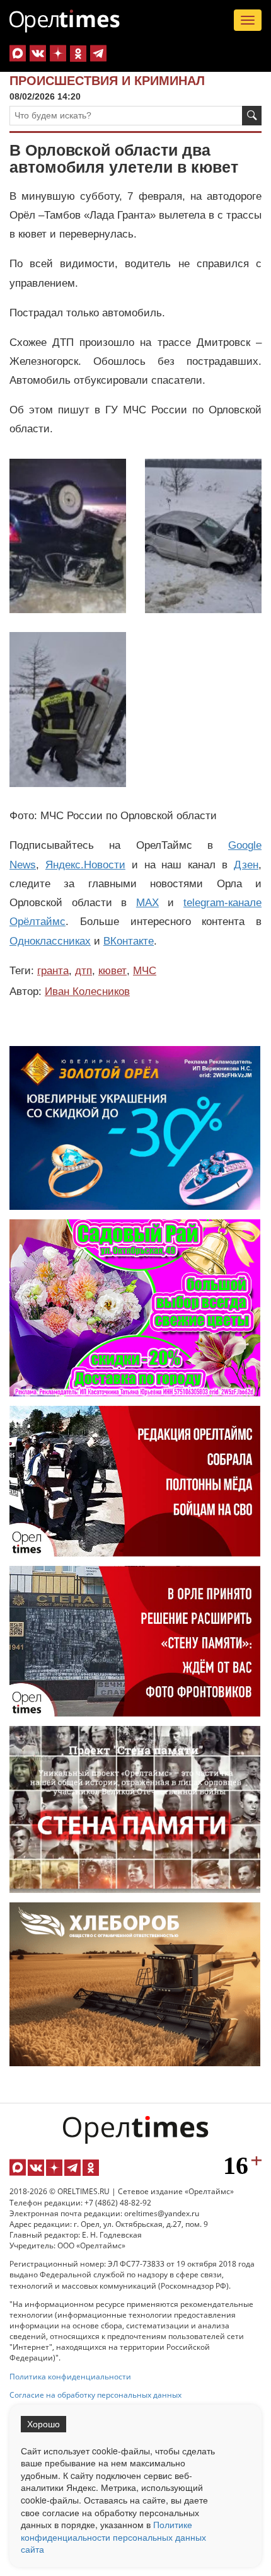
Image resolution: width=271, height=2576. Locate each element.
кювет (112, 971)
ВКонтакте (129, 941)
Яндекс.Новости (85, 865)
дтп (84, 971)
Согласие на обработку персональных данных (95, 2395)
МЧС (145, 971)
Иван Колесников (87, 992)
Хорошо (43, 2424)
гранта (53, 971)
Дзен (246, 865)
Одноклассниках (50, 941)
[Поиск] (252, 116)
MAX (147, 903)
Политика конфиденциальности (70, 2377)
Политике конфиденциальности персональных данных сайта (113, 2537)
